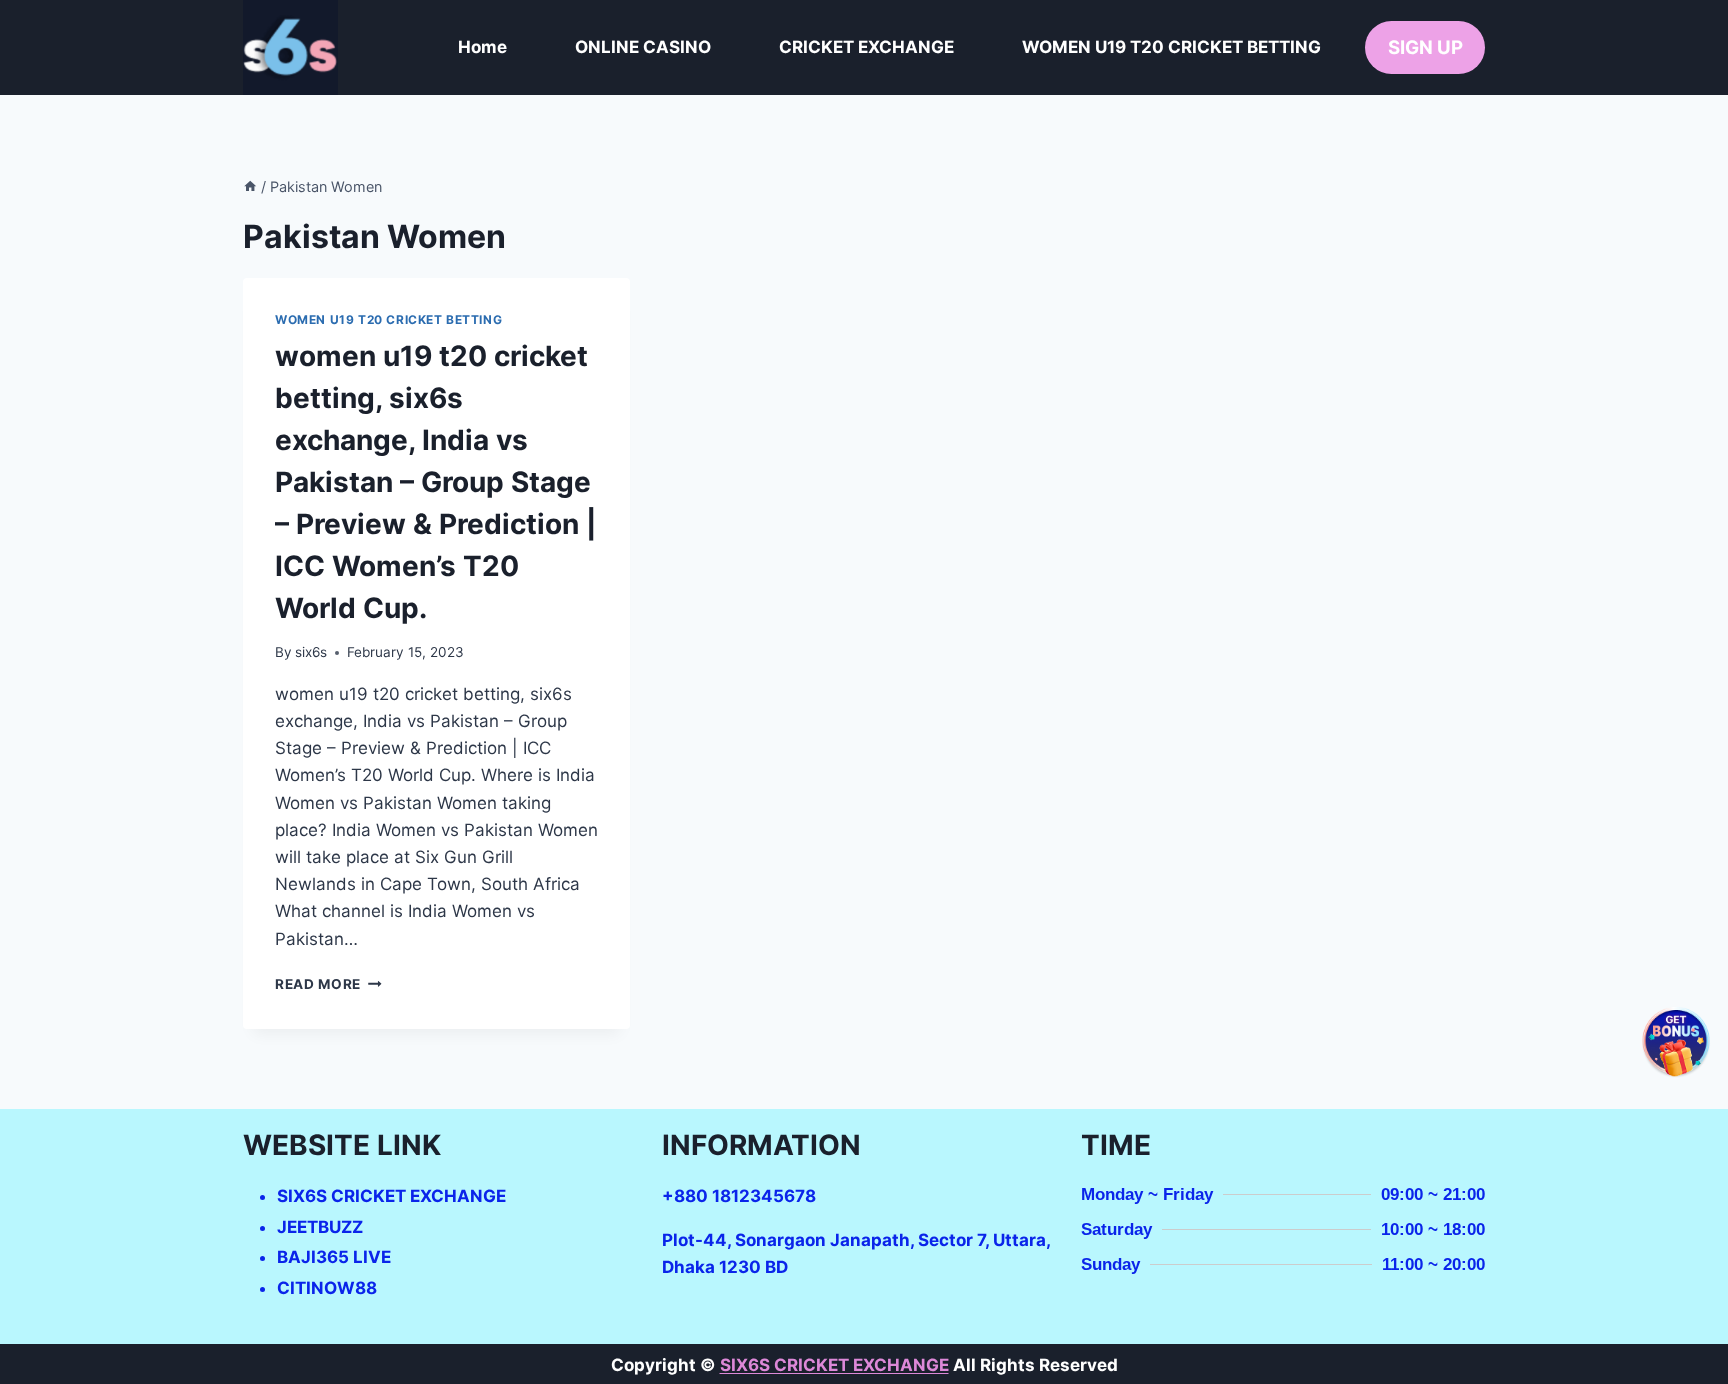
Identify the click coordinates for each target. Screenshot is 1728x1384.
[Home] (250, 186)
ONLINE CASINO (643, 47)
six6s (311, 652)
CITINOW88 (327, 1288)
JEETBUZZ (320, 1227)
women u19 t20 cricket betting (388, 319)
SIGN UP (1425, 47)
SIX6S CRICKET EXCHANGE (391, 1196)
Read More (328, 984)
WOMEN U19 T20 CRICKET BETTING (1171, 47)
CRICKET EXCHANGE (866, 47)
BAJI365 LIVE (334, 1257)
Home (482, 47)
